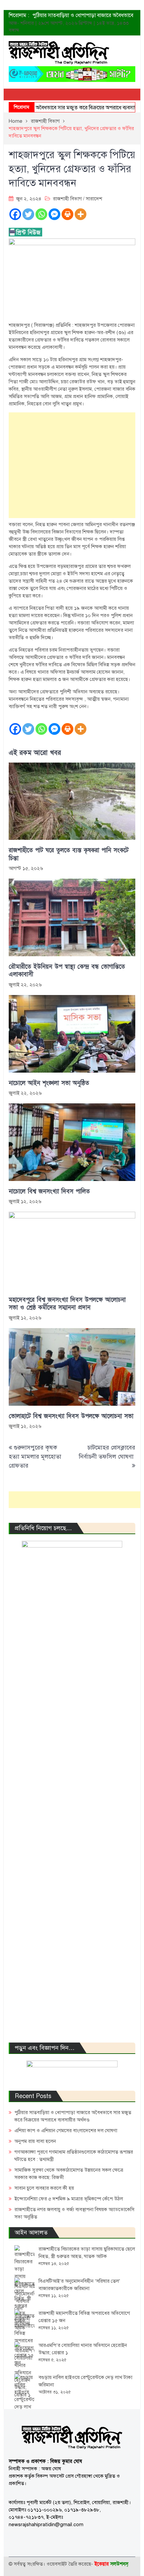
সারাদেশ (94, 199)
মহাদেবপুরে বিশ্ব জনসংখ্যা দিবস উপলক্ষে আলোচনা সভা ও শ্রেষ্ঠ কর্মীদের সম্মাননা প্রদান (67, 1304)
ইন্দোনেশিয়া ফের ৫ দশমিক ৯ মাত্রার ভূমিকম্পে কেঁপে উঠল (69, 2199)
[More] (81, 214)
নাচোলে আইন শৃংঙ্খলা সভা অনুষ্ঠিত (49, 1083)
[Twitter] (28, 214)
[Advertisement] (72, 465)
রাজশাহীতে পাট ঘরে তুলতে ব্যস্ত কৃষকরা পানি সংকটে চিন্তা (69, 854)
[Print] (67, 214)
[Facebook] (15, 214)
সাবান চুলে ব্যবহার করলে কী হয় (44, 2188)
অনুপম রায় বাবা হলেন (35, 2141)
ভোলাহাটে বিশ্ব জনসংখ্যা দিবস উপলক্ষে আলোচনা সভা (71, 1416)
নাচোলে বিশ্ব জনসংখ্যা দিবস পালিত (49, 1192)
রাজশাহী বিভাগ (67, 199)
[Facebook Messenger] (54, 214)
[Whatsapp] (41, 214)
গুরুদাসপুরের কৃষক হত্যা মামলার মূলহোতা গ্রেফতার (35, 1457)
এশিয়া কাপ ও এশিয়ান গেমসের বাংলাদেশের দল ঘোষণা (66, 2131)
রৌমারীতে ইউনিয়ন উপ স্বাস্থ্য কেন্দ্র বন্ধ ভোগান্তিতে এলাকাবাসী (67, 971)
